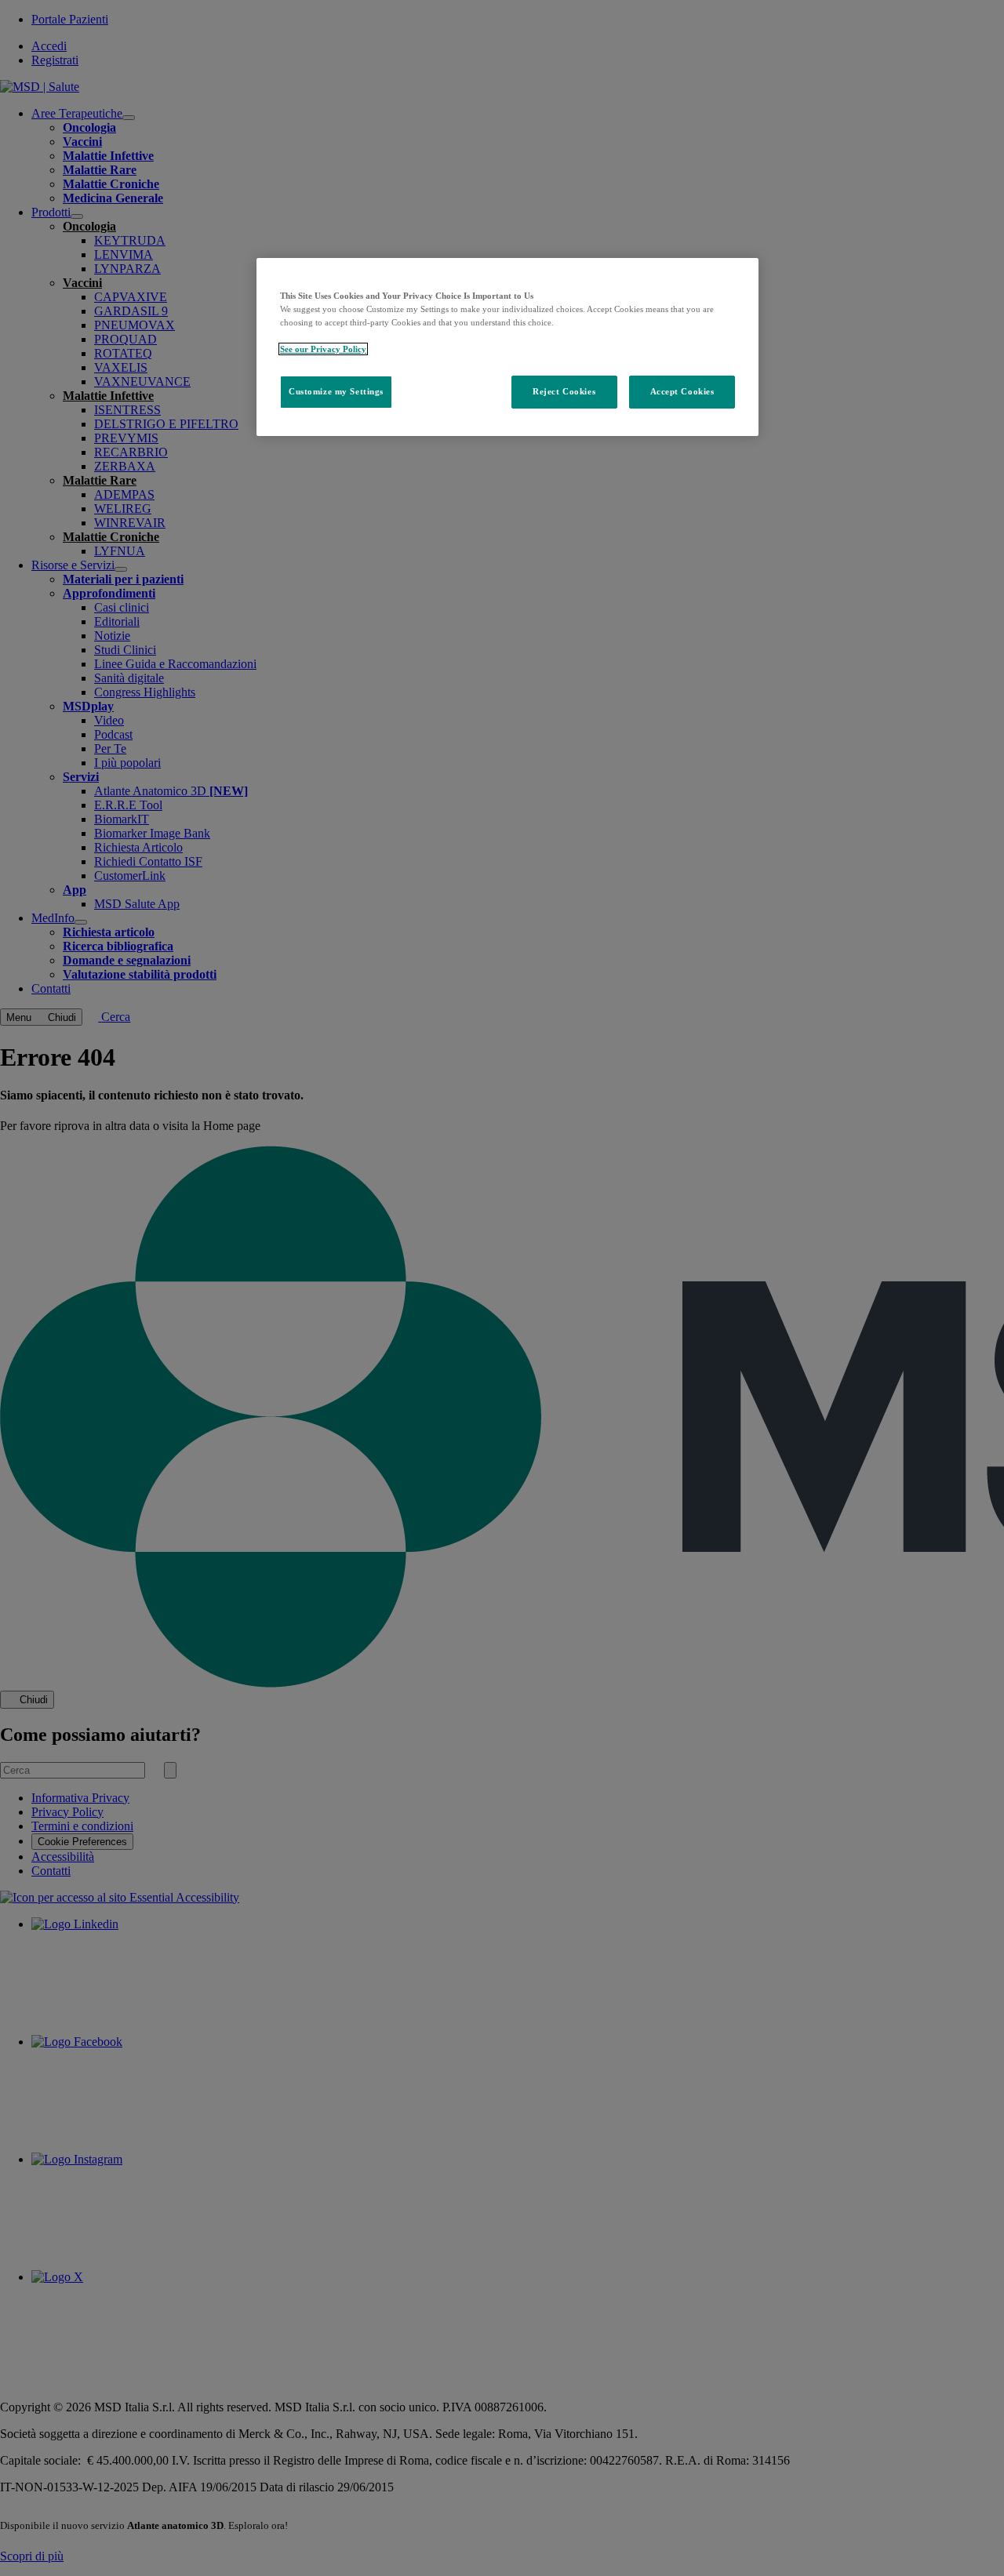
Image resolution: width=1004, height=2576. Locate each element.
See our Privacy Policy (323, 349)
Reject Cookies (564, 391)
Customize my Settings (336, 391)
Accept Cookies (682, 391)
